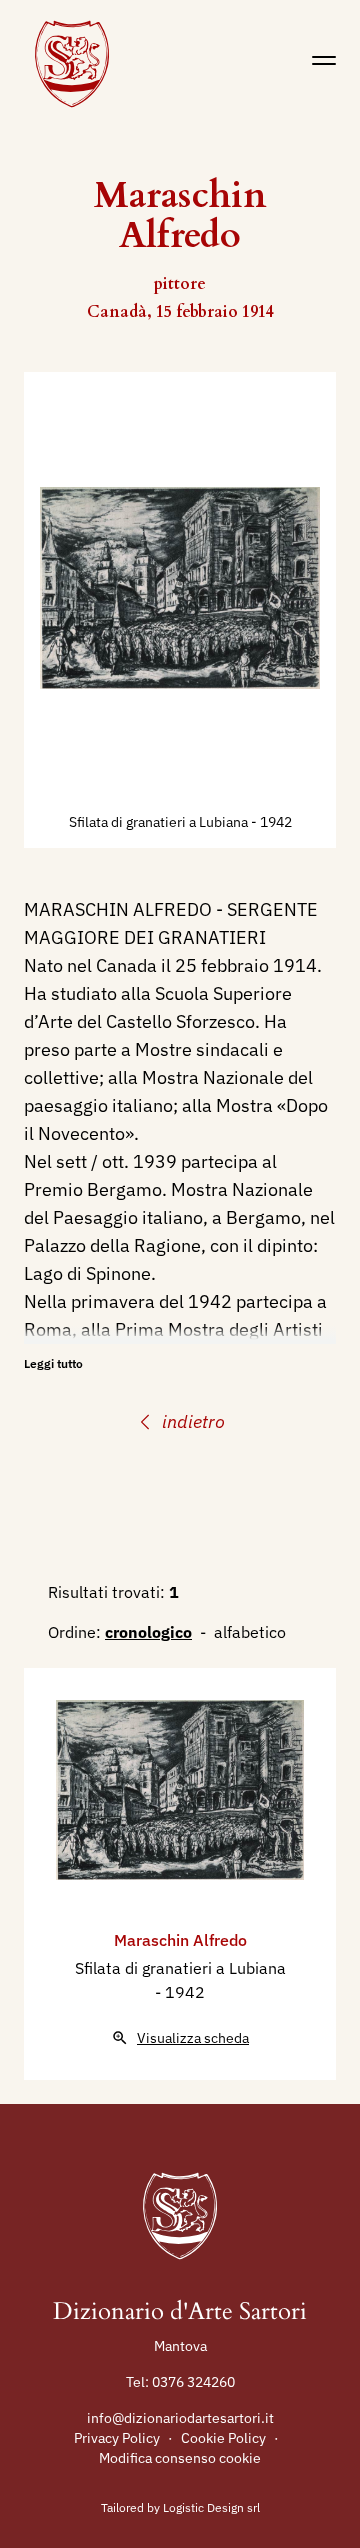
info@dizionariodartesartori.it (180, 2418)
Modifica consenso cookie (180, 2458)
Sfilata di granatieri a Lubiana (160, 822)
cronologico (148, 1632)
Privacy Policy (117, 2438)
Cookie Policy (223, 2438)
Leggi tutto (53, 1363)
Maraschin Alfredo (180, 1940)
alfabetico (250, 1632)
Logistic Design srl (211, 2507)
